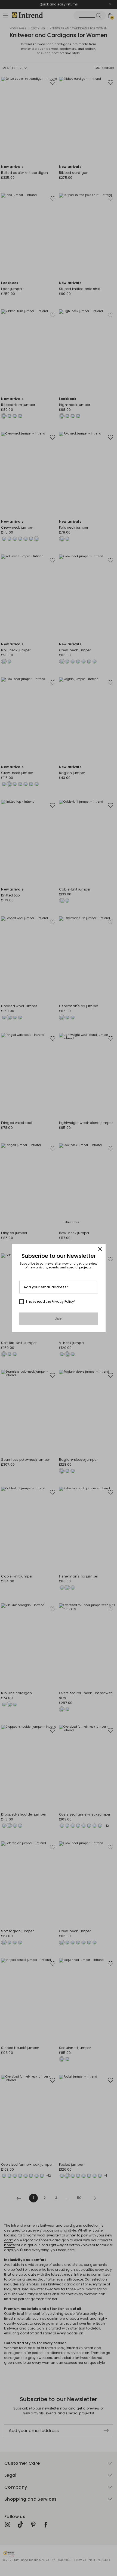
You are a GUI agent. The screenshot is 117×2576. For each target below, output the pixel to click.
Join (59, 1319)
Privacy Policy (63, 1301)
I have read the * (51, 1302)
